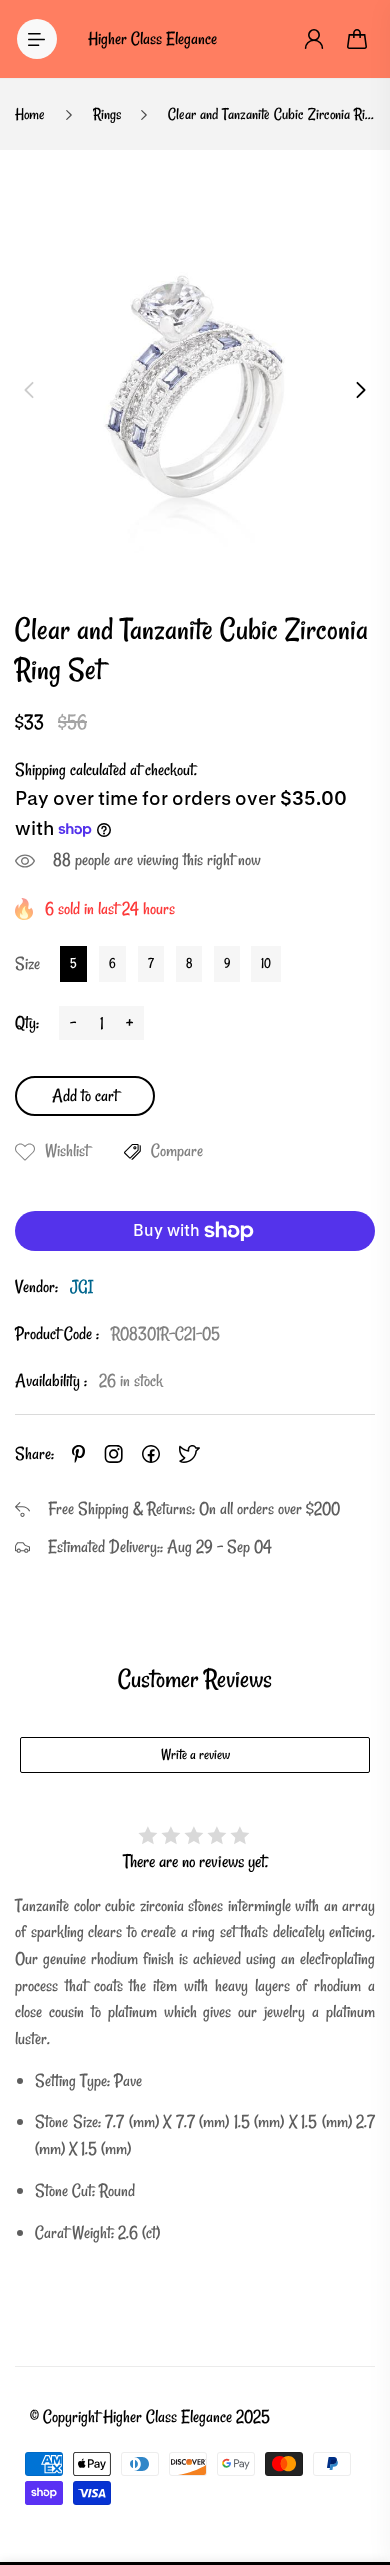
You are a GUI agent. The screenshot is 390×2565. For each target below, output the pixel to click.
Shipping (40, 769)
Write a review (195, 1754)
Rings (107, 114)
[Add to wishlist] (25, 1152)
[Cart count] (358, 39)
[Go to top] (355, 2465)
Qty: (27, 1022)
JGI (81, 1286)
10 (266, 963)
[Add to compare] (132, 1152)
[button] (29, 390)
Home (30, 114)
